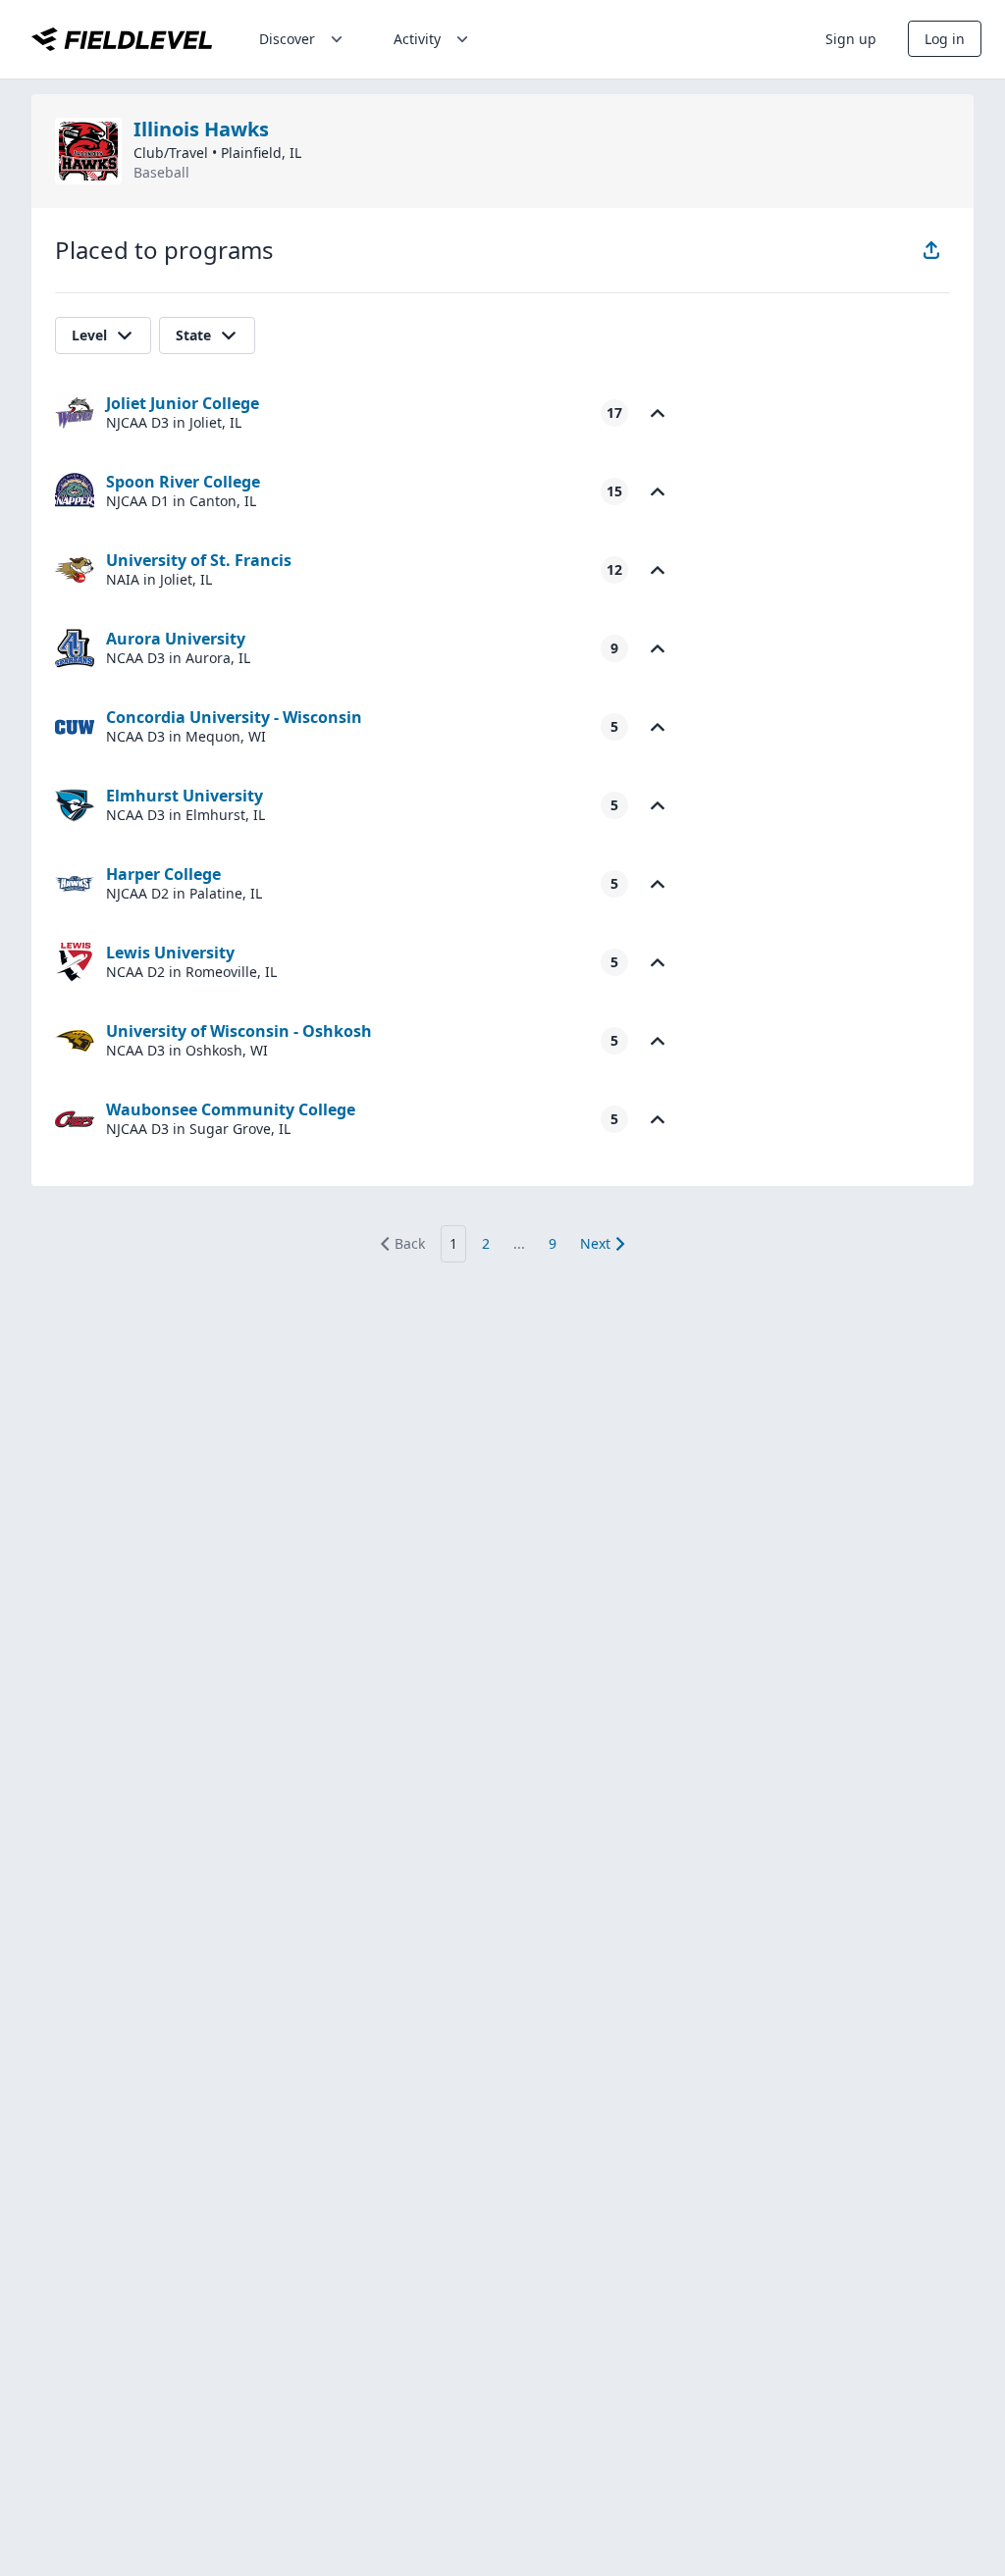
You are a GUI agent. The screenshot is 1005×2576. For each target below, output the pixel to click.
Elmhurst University (185, 796)
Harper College (163, 874)
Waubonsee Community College (231, 1109)
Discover (287, 39)
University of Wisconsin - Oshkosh (239, 1031)
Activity (417, 39)
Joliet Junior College (183, 403)
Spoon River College (183, 482)
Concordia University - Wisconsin (234, 717)
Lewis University (170, 953)
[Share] (931, 250)
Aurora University (176, 639)
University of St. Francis (199, 560)
